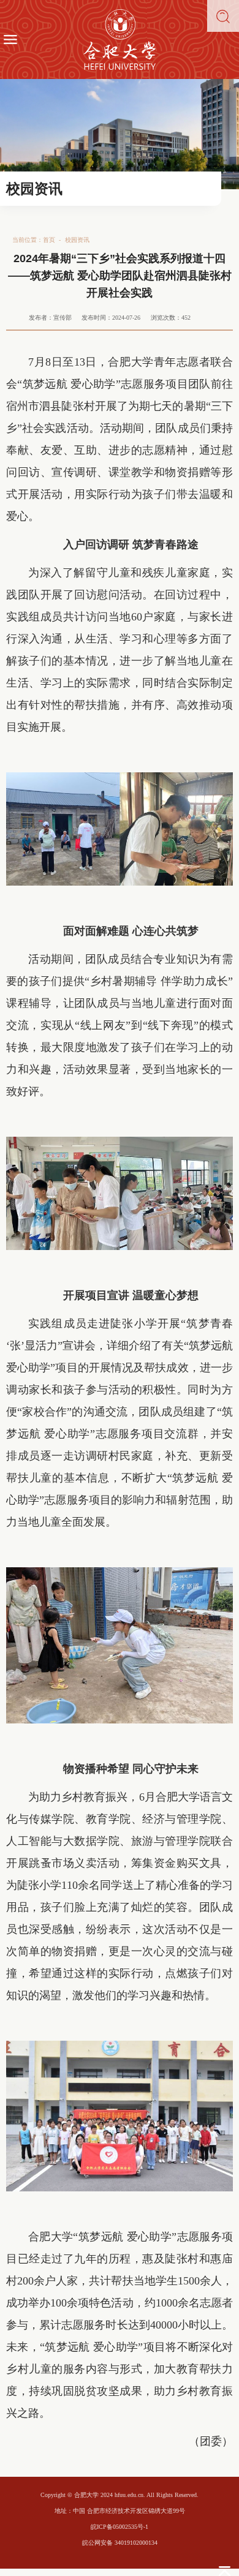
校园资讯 (77, 240)
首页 (49, 240)
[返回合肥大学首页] (120, 40)
